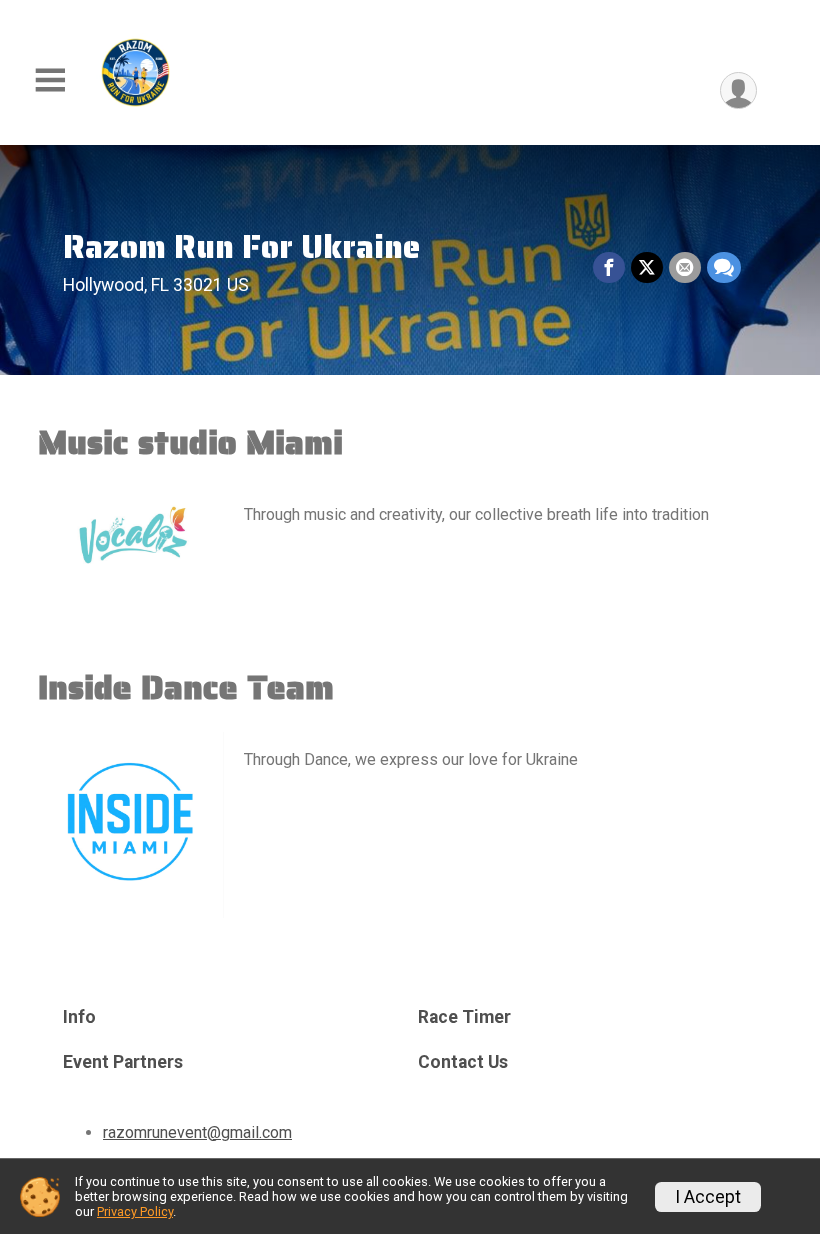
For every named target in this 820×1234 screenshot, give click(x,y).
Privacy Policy (135, 1211)
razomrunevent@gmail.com (197, 1132)
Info (79, 1017)
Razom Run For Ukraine (241, 246)
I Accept (708, 1197)
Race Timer (464, 1017)
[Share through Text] (724, 268)
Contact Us (463, 1062)
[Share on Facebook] (609, 268)
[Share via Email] (685, 268)
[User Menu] (738, 90)
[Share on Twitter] (647, 268)
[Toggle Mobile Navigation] (50, 80)
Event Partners (123, 1062)
